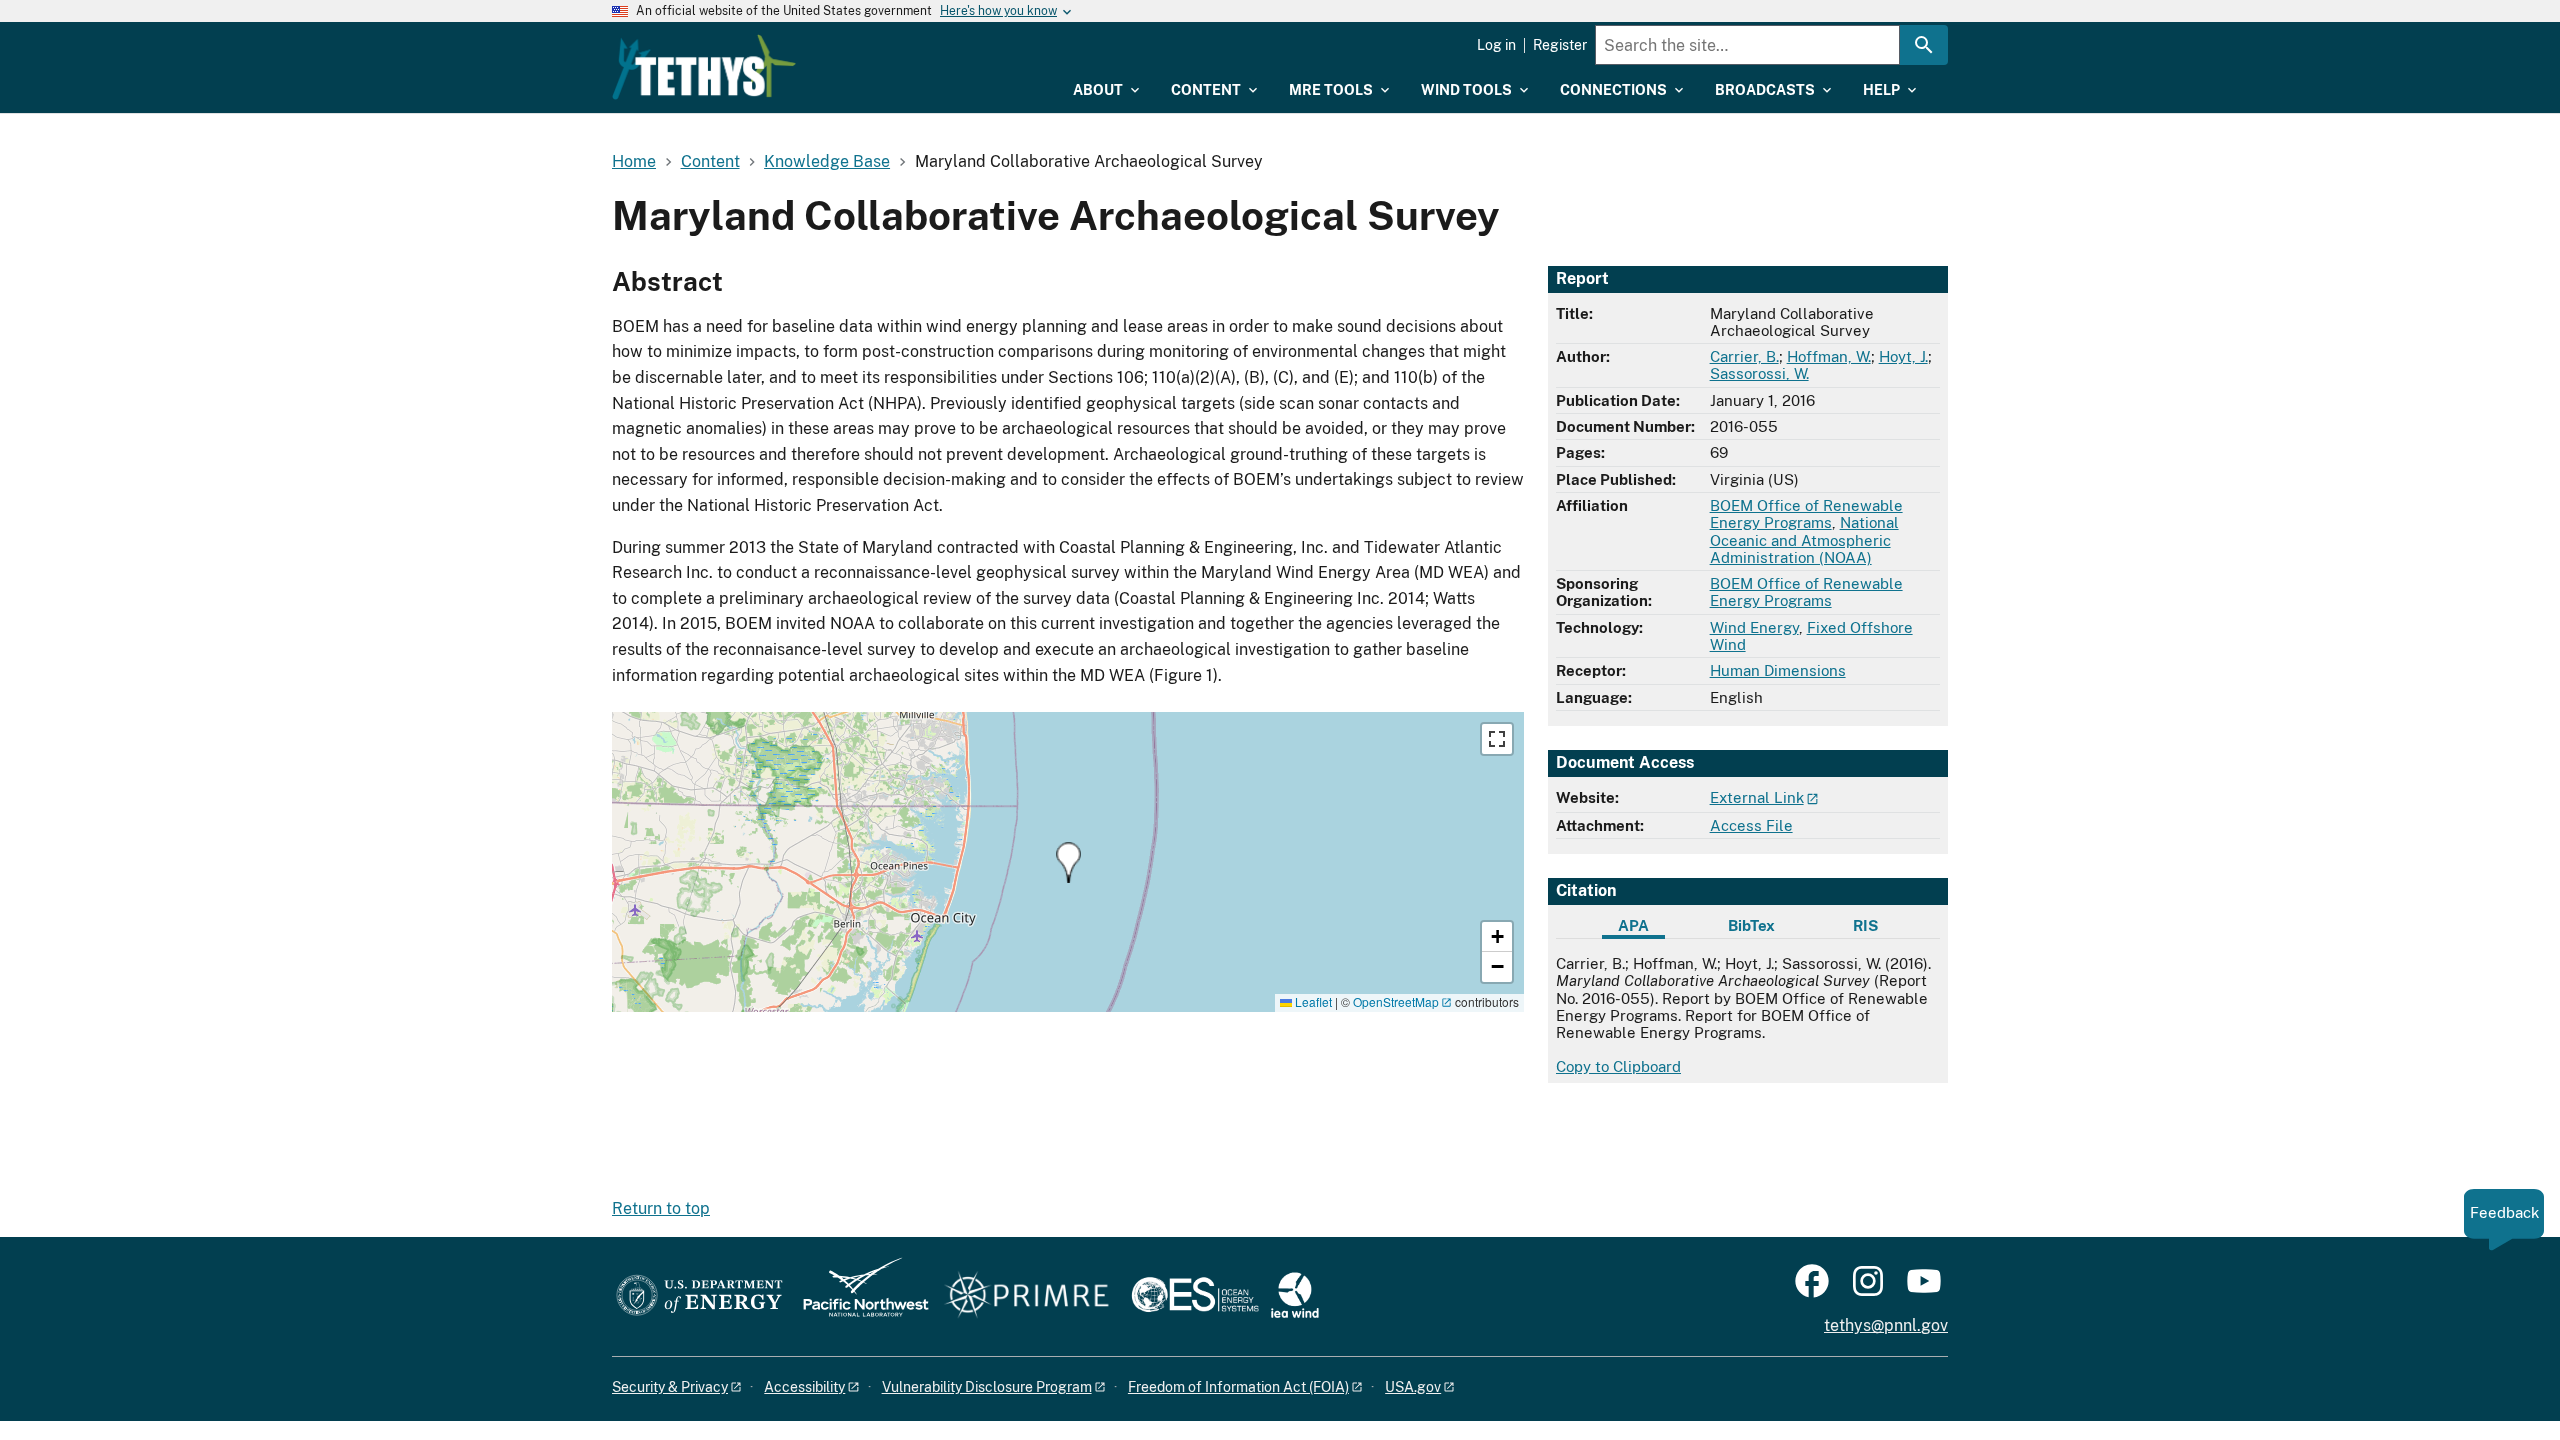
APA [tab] (1633, 925)
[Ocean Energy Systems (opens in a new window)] (1196, 1296)
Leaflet (1312, 1001)
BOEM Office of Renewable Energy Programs (1806, 514)
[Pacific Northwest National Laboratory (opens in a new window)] (858, 1296)
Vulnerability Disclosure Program (987, 1387)
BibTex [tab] (1751, 925)
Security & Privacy (670, 1387)
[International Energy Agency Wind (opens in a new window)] (1295, 1296)
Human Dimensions (1778, 670)
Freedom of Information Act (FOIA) (1238, 1387)
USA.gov (1413, 1387)
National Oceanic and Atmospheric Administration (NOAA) (1804, 540)
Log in (1496, 45)
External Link (1757, 797)
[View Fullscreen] (1497, 739)
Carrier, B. (1744, 356)
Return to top (661, 1208)
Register (1560, 45)
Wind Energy (1754, 627)
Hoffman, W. (1829, 356)
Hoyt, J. (1903, 356)
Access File (1751, 825)
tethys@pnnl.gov (1886, 1325)
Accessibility (804, 1387)
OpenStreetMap (1396, 1001)
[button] (1068, 862)
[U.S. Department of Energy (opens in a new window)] (699, 1296)
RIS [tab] (1865, 925)
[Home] (704, 67)
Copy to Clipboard (1618, 1066)
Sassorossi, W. (1759, 373)
